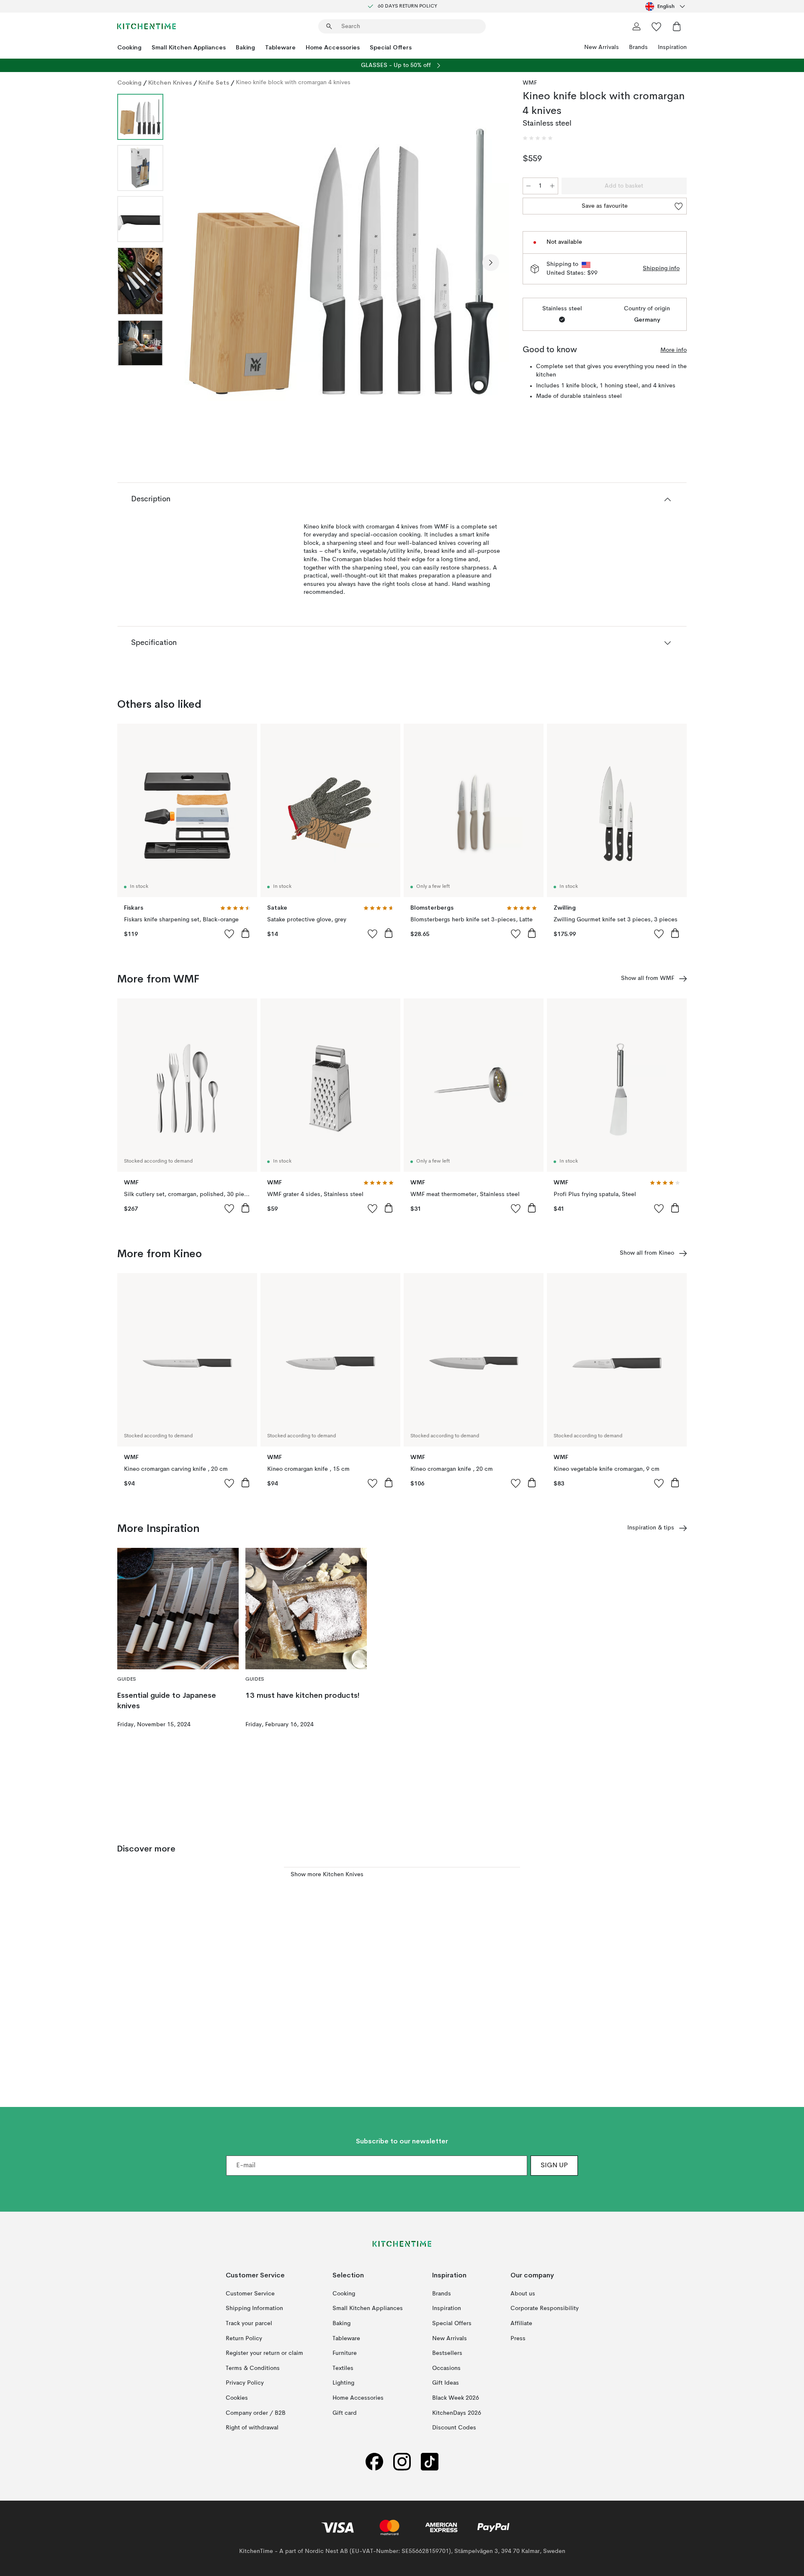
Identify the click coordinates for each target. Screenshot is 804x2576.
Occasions (446, 2368)
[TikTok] (430, 2462)
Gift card (345, 2413)
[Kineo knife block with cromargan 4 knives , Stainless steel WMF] (341, 261)
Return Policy (244, 2339)
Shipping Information (254, 2308)
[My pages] (636, 26)
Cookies (237, 2398)
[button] (538, 138)
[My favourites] (657, 26)
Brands (638, 47)
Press (518, 2339)
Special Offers (391, 47)
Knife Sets (214, 83)
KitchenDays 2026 (457, 2413)
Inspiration (672, 47)
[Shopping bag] (677, 26)
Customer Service (250, 2294)
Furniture (345, 2353)
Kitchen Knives (170, 83)
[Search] (329, 26)
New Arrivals (602, 47)
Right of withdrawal (252, 2428)
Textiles (343, 2368)
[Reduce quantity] (528, 186)
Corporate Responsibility (545, 2308)
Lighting (343, 2383)
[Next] (491, 263)
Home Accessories (333, 47)
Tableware (280, 47)
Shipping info (661, 268)
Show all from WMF (648, 978)
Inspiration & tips (651, 1528)
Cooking (129, 47)
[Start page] (147, 26)
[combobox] (666, 6)
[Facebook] (374, 2462)
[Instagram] (402, 2462)
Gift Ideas (446, 2383)
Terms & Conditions (253, 2368)
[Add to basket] (245, 933)
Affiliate (521, 2323)
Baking (245, 47)
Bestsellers (447, 2353)
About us (523, 2294)
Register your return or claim (264, 2353)
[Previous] (192, 263)
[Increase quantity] (552, 186)
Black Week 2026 (456, 2398)
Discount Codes (454, 2428)
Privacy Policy (245, 2383)
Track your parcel (249, 2323)
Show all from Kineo (647, 1253)
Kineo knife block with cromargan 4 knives (293, 83)
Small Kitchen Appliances (189, 47)
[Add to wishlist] (229, 933)
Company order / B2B (256, 2413)
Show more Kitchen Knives (327, 1875)
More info (674, 350)
